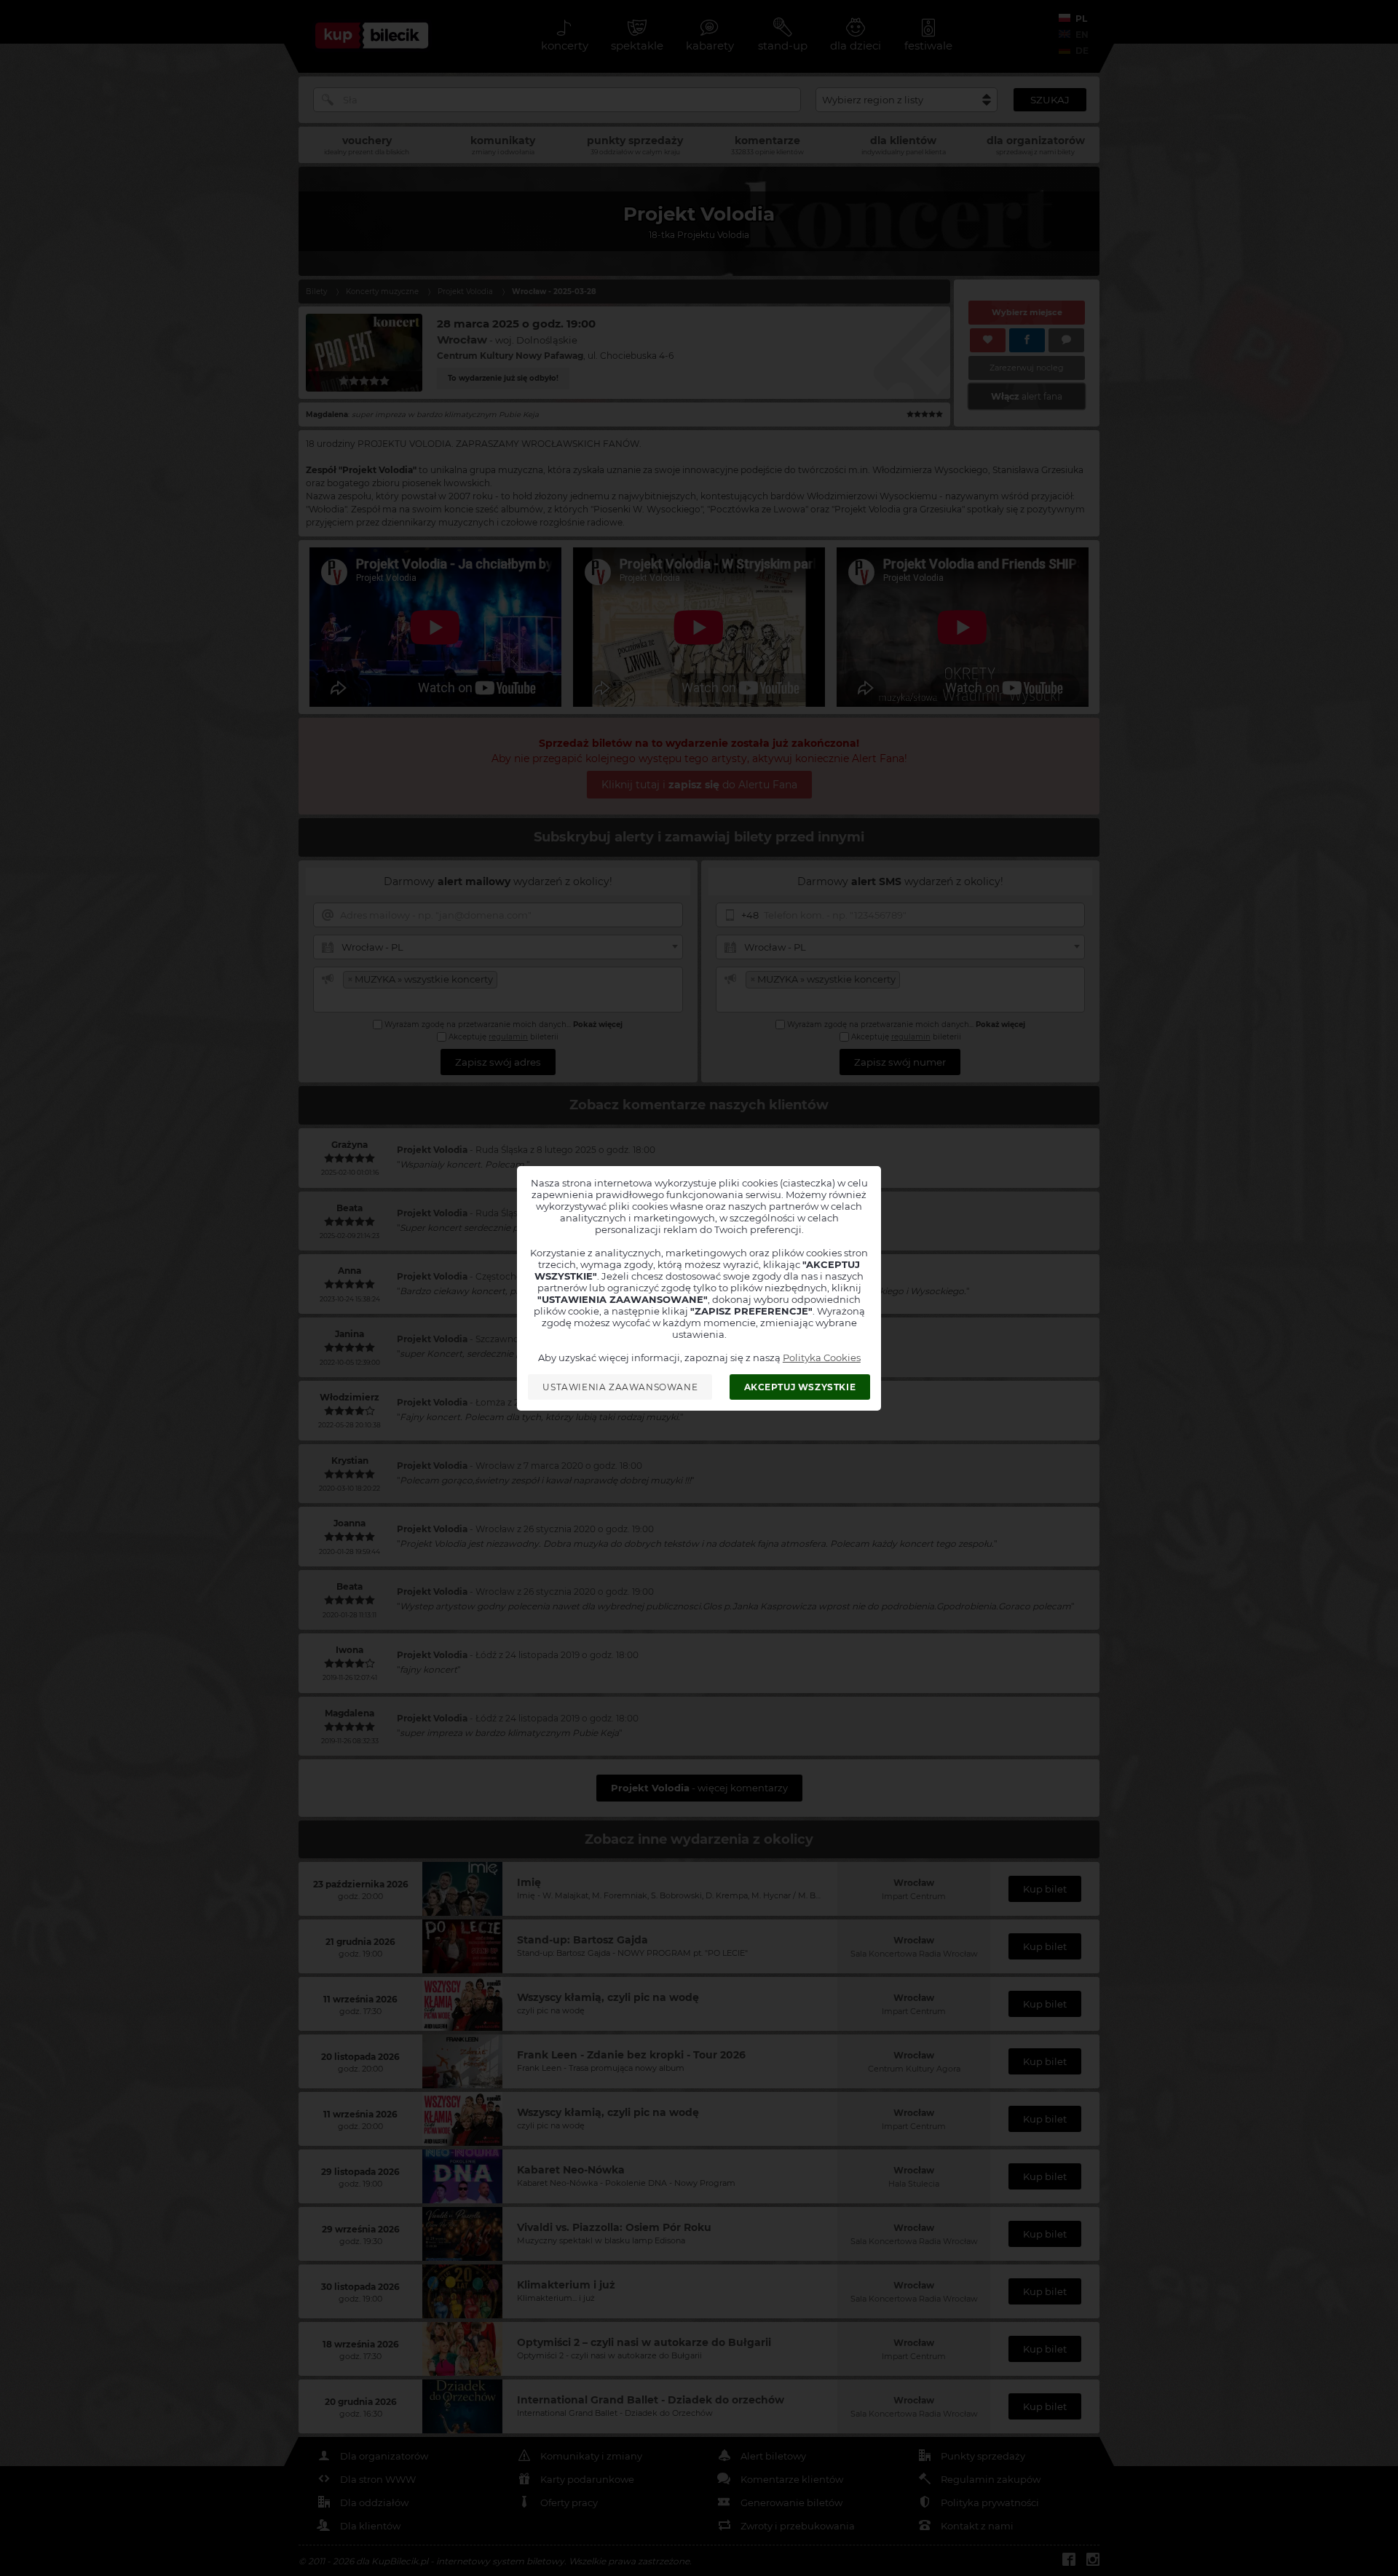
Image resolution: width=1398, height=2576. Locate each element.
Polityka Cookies (822, 1358)
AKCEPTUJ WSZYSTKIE (800, 1387)
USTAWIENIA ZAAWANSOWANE (620, 1387)
